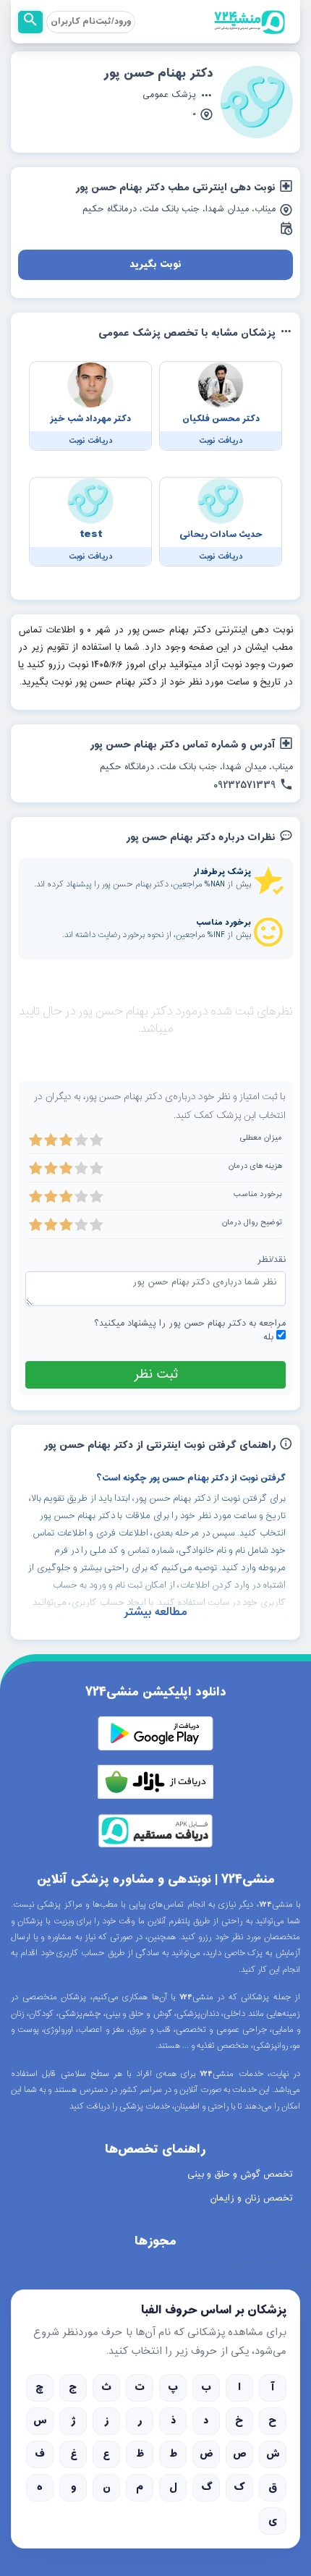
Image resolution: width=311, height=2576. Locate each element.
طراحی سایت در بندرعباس (267, 2264)
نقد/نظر (272, 1260)
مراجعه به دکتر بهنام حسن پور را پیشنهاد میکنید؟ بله (190, 1331)
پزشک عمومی (169, 96)
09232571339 (244, 786)
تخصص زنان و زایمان (251, 2198)
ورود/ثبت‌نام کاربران (91, 22)
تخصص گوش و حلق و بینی (240, 2174)
